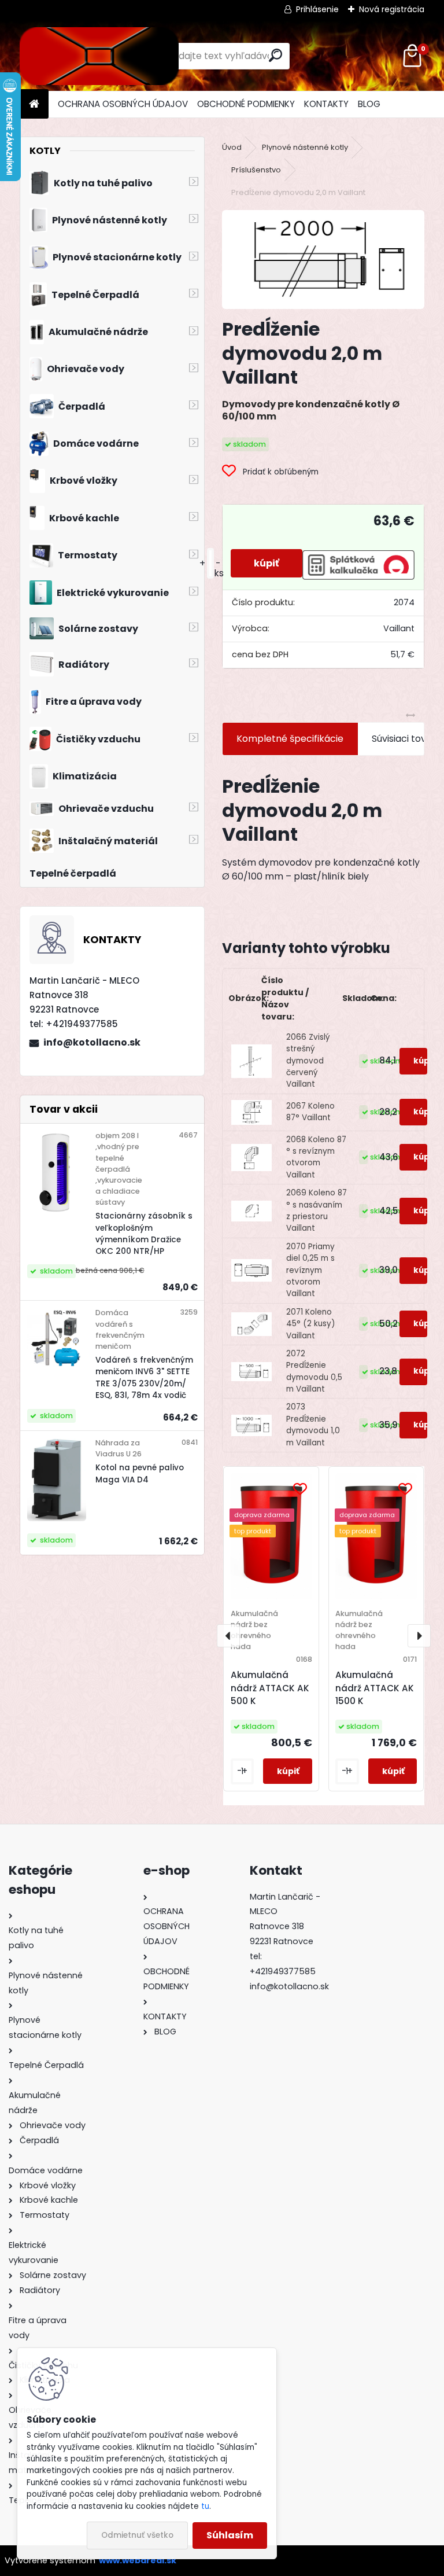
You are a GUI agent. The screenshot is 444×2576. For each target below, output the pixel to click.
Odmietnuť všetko (137, 2535)
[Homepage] (34, 104)
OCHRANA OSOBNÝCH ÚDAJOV (123, 104)
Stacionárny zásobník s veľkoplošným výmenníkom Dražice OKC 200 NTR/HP (144, 1234)
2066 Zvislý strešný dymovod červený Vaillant (308, 1061)
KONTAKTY (326, 104)
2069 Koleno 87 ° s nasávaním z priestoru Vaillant (317, 1210)
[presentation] (228, 1636)
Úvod (232, 147)
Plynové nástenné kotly (305, 147)
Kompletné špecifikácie (290, 739)
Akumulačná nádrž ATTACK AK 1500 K (375, 1688)
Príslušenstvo (256, 170)
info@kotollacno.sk (92, 1042)
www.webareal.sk (138, 2560)
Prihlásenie (317, 9)
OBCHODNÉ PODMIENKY (246, 104)
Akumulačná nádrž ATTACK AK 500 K (270, 1688)
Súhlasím (230, 2535)
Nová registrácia (392, 9)
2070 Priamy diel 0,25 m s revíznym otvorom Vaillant (310, 1270)
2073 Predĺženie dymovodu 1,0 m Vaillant (313, 1425)
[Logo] (99, 56)
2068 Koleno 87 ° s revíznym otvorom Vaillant (316, 1157)
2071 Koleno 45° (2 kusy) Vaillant (311, 1324)
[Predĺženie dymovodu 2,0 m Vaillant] (323, 260)
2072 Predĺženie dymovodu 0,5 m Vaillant (314, 1371)
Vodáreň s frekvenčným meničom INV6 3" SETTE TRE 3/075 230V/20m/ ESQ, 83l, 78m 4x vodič (144, 1378)
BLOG (369, 104)
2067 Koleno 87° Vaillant (310, 1112)
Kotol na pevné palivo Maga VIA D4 (140, 1473)
